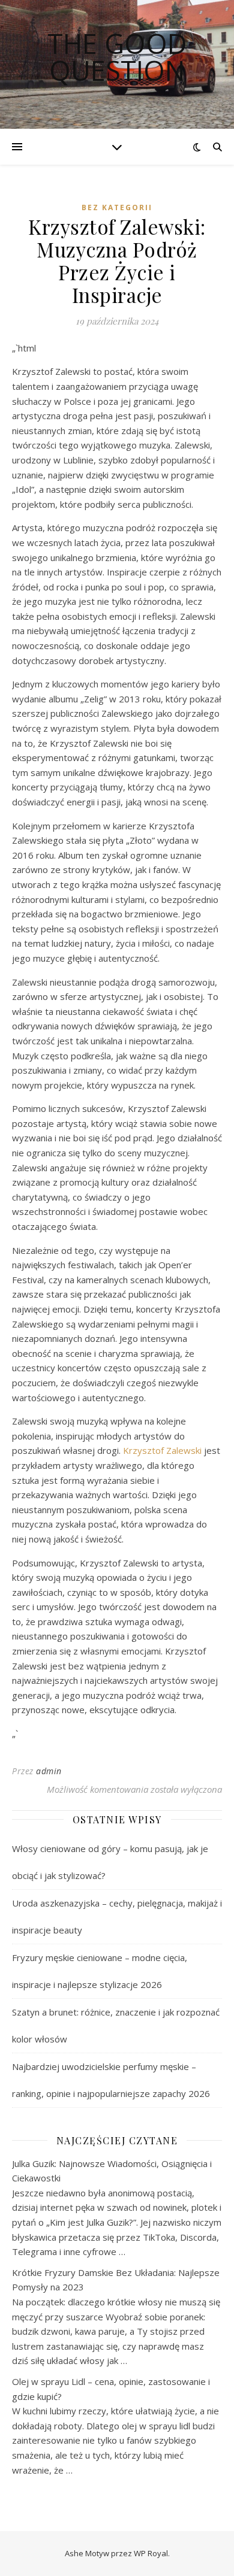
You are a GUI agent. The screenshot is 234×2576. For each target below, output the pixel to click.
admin (49, 1771)
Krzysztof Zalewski (162, 1450)
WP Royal (151, 2553)
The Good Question (117, 57)
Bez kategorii (117, 207)
